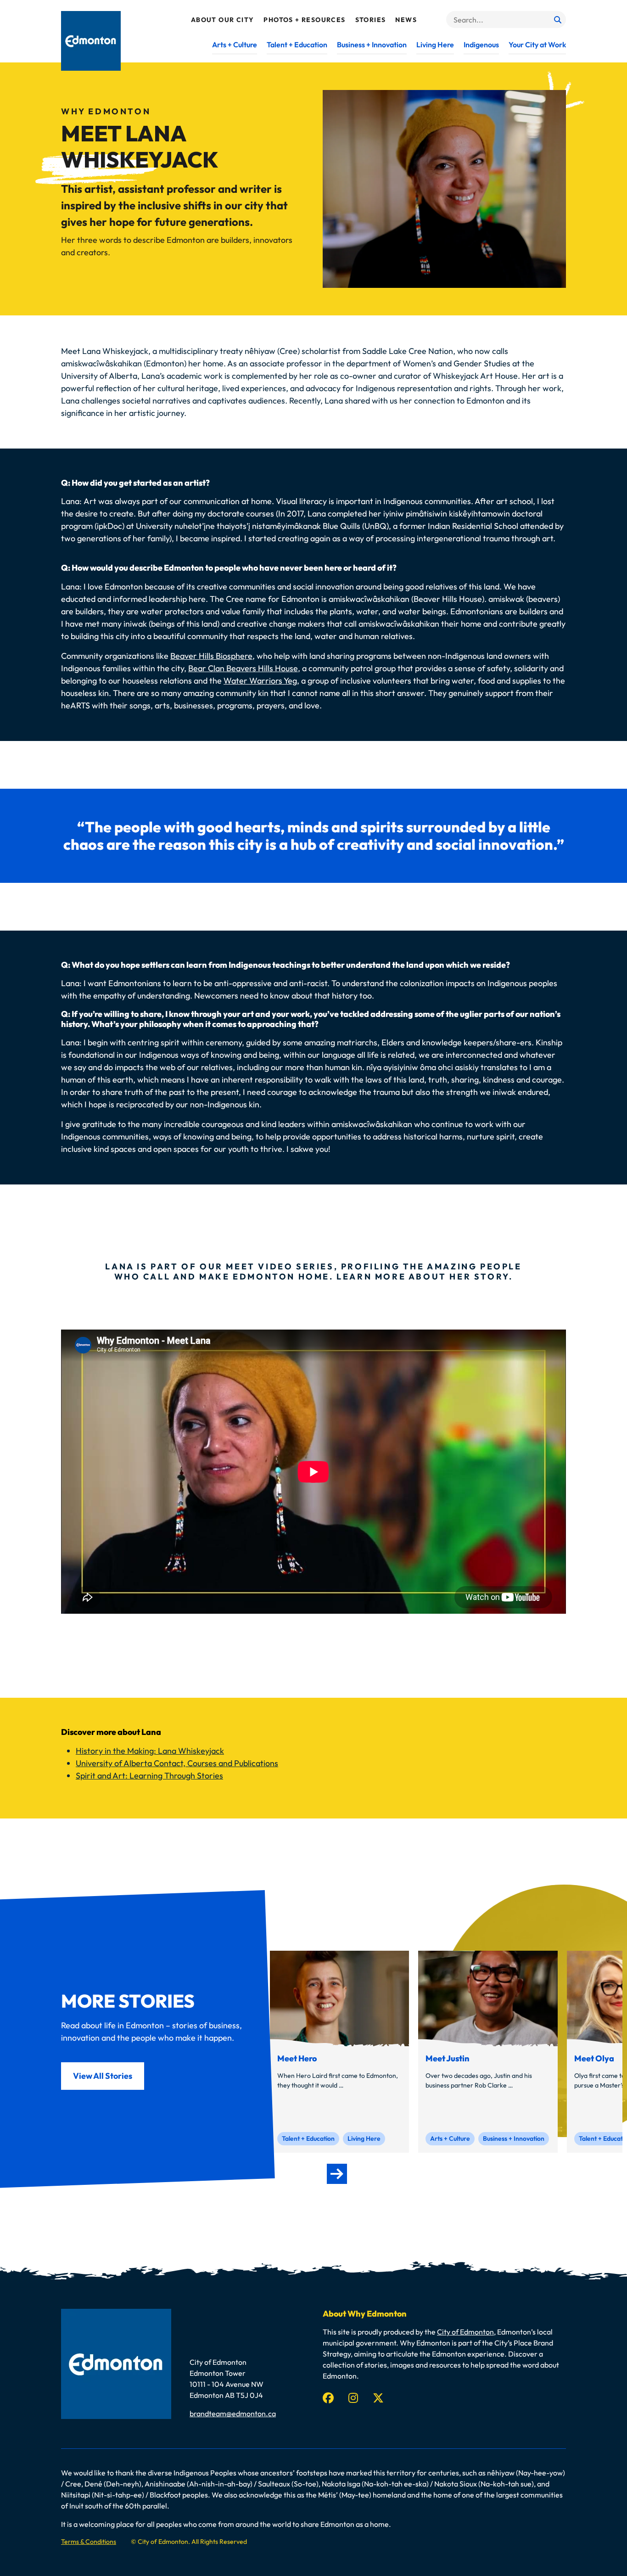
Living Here (435, 45)
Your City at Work (537, 45)
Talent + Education (297, 45)
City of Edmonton (465, 2332)
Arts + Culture (235, 45)
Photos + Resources (304, 20)
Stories (371, 20)
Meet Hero (297, 2059)
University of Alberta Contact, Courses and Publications (177, 1763)
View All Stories (103, 2076)
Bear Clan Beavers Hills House (243, 668)
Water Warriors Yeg (260, 681)
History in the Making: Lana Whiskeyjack (150, 1751)
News (406, 20)
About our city (223, 20)
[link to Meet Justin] (488, 1998)
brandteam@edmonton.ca (233, 2413)
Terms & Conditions (89, 2542)
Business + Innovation (372, 45)
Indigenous (481, 45)
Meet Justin (448, 2059)
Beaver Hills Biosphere (211, 656)
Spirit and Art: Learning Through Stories (149, 1776)
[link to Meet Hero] (339, 1998)
